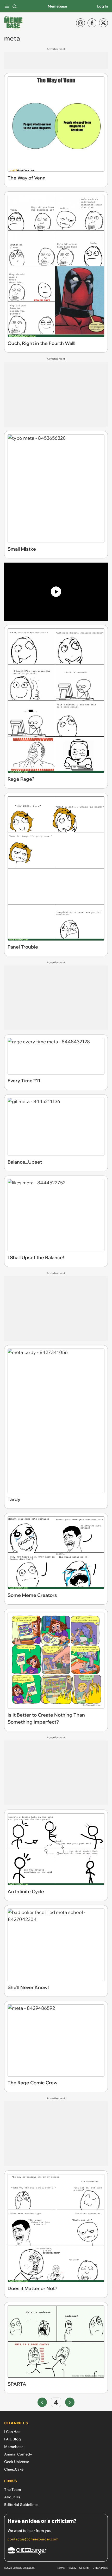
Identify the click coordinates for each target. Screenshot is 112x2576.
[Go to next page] (70, 2402)
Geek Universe (17, 2462)
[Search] (15, 6)
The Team (13, 2490)
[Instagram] (80, 23)
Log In (102, 6)
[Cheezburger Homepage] (56, 2552)
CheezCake (14, 2469)
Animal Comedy (18, 2454)
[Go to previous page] (42, 2402)
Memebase (57, 6)
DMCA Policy (100, 2568)
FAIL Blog (13, 2439)
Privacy (72, 2568)
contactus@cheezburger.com (33, 2539)
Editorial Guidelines (21, 2505)
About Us (12, 2497)
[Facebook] (92, 23)
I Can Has (12, 2432)
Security (84, 2568)
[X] (103, 23)
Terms (61, 2568)
